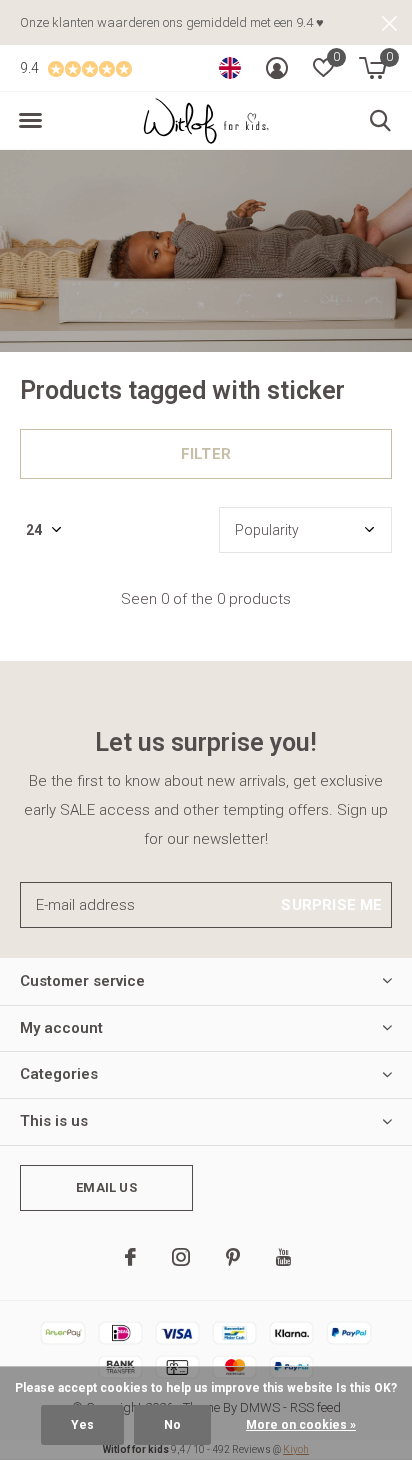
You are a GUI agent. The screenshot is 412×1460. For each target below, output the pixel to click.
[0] (372, 68)
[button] (30, 121)
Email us (106, 1187)
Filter (206, 454)
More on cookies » (301, 1425)
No (172, 1425)
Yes (82, 1425)
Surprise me (331, 905)
